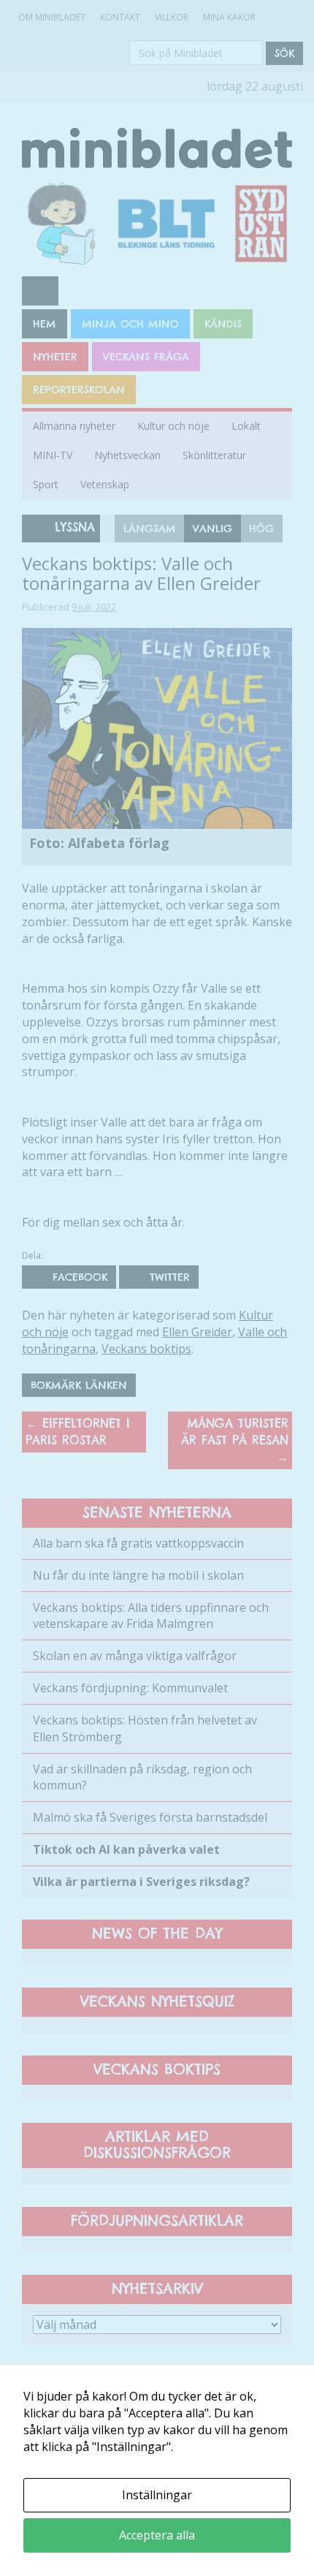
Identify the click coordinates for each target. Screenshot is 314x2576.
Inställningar (157, 2495)
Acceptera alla (157, 2535)
